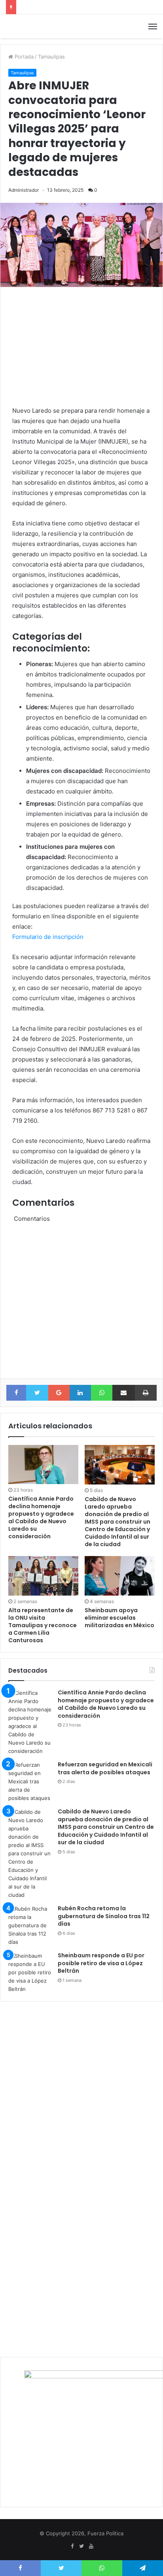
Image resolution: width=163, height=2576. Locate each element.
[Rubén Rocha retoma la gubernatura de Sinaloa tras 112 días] (30, 1925)
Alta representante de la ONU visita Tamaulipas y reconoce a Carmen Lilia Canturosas (43, 1625)
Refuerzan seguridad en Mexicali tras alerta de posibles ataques (105, 1768)
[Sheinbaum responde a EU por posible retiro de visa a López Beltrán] (30, 1973)
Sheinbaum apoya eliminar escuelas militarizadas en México (119, 1618)
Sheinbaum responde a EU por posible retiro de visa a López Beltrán (101, 1963)
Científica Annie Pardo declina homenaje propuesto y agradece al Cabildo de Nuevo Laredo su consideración (41, 1517)
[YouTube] (91, 2546)
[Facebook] (72, 2546)
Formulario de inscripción (48, 937)
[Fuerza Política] (34, 26)
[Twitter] (81, 2546)
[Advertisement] (81, 344)
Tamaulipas (51, 57)
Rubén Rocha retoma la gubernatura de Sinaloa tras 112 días (104, 1916)
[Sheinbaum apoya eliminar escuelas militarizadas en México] (120, 1576)
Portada (23, 57)
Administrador (24, 190)
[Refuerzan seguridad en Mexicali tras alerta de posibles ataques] (30, 1782)
